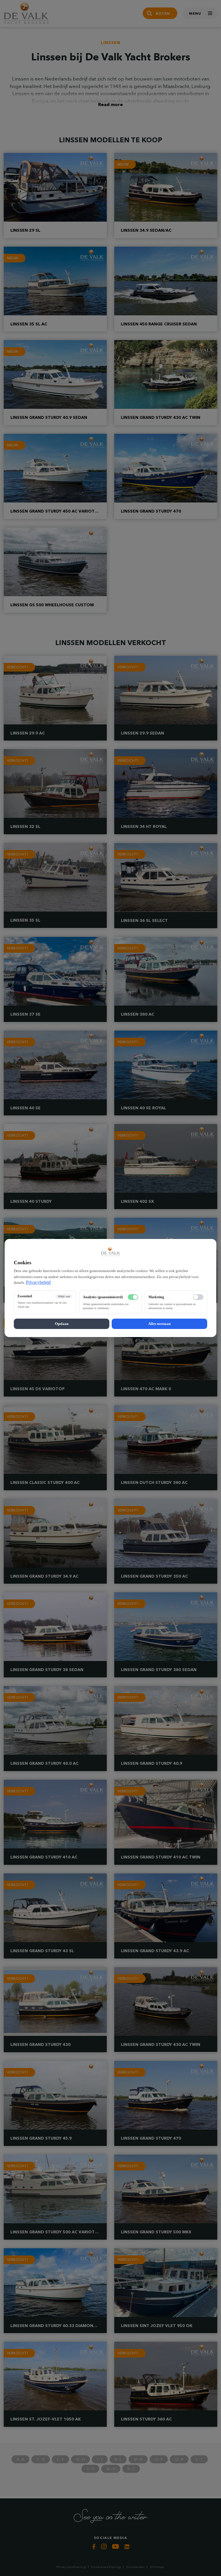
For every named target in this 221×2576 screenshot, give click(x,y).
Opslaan (62, 1324)
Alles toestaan (159, 1324)
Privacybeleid (38, 1282)
